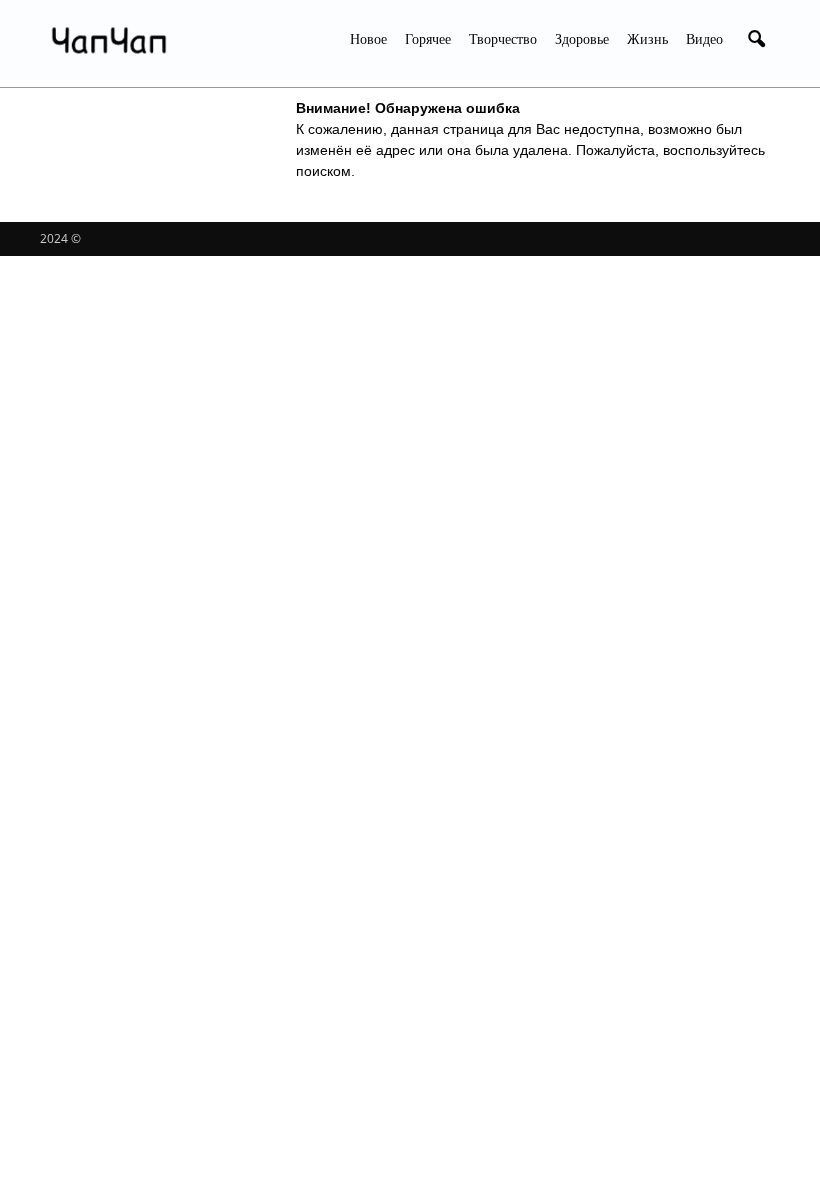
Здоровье (582, 39)
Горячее (428, 39)
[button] (756, 40)
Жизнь (647, 39)
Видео (704, 39)
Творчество (503, 39)
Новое (368, 39)
